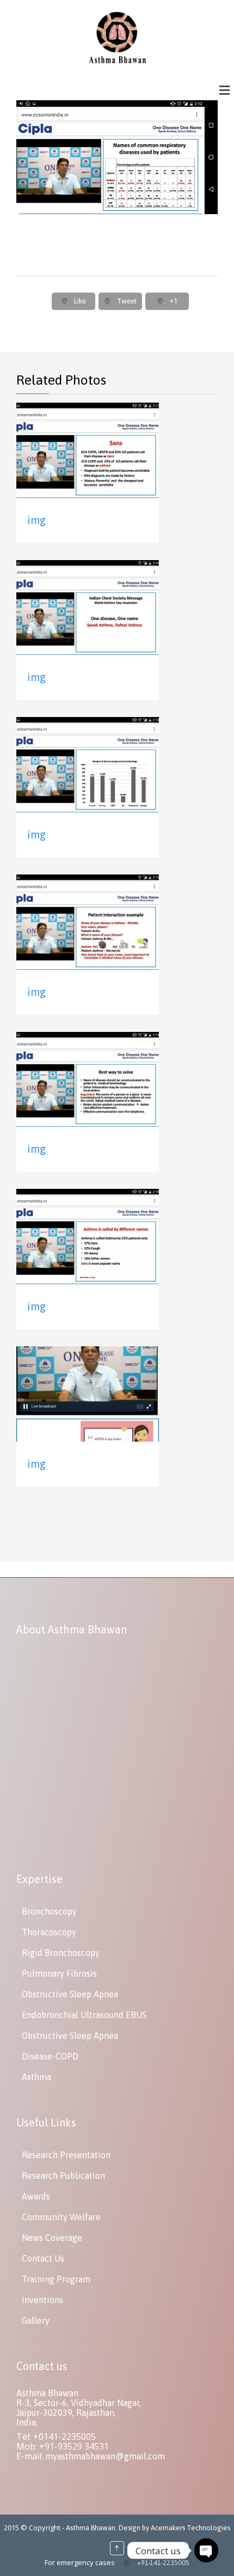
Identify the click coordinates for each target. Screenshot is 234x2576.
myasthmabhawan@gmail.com (105, 2456)
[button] (225, 90)
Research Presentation (66, 2155)
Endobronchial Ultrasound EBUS (84, 2015)
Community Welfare (61, 2217)
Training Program (56, 2279)
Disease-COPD (50, 2056)
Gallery (36, 2320)
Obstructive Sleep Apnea (70, 1994)
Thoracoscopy (49, 1932)
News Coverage (52, 2238)
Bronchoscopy (49, 1911)
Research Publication (63, 2176)
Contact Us (43, 2258)
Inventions (42, 2300)
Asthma (36, 2077)
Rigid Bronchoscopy (61, 1953)
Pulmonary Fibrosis (59, 1973)
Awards (36, 2196)
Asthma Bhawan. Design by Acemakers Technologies (148, 2528)
